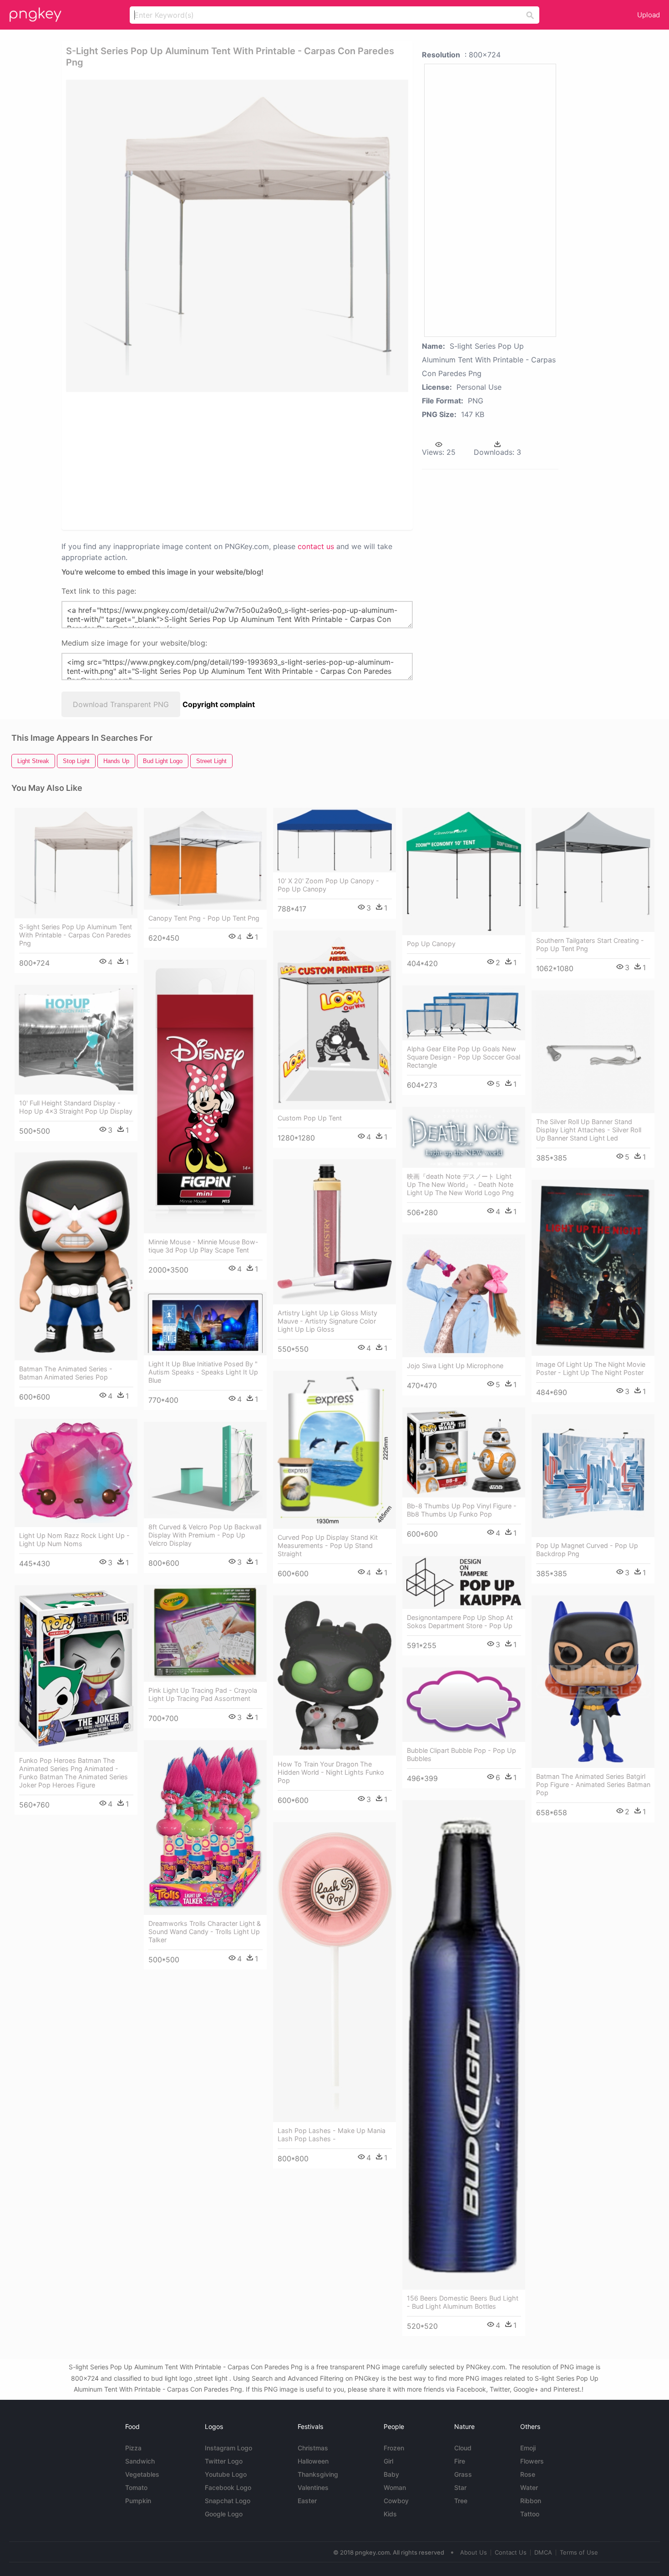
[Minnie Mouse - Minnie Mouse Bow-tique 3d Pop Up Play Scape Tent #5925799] (205, 1097)
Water (529, 2487)
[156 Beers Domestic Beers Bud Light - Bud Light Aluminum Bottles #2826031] (464, 2045)
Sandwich (140, 2461)
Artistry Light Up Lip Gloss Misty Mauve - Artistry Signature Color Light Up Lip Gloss (327, 1321)
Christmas (313, 2448)
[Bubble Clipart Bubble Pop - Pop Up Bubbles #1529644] (464, 1705)
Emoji (528, 2448)
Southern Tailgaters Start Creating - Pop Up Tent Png (590, 944)
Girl (388, 2461)
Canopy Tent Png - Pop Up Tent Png (204, 918)
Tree (461, 2501)
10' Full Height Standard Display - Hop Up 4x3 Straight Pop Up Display (76, 1107)
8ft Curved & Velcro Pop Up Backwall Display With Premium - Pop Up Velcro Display (205, 1535)
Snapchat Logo (228, 2501)
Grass (463, 2474)
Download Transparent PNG (121, 704)
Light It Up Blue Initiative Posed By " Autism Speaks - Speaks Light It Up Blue (203, 1372)
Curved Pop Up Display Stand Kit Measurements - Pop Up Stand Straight (328, 1545)
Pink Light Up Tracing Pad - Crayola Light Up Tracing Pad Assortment (203, 1694)
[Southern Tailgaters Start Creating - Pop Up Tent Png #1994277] (593, 870)
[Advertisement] (175, 460)
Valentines (313, 2487)
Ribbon (531, 2501)
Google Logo (224, 2514)
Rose (528, 2474)
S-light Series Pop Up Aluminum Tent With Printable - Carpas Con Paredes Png (76, 935)
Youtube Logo (226, 2474)
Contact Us (511, 2552)
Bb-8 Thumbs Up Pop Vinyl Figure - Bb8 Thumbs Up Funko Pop (462, 1510)
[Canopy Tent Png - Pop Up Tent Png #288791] (205, 859)
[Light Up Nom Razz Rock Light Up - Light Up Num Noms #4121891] (76, 1473)
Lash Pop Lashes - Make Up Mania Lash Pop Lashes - (332, 2135)
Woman (395, 2487)
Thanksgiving (318, 2474)
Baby (391, 2474)
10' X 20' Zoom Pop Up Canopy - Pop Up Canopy (328, 885)
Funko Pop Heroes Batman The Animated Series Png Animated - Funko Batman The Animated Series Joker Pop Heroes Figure (73, 1773)
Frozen (394, 2448)
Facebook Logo (228, 2487)
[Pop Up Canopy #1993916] (464, 871)
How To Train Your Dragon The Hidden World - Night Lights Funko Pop (331, 1772)
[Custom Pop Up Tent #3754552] (334, 1020)
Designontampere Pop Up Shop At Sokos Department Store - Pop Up (460, 1621)
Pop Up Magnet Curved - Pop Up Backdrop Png (587, 1550)
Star (460, 2487)
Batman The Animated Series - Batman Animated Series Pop (66, 1373)
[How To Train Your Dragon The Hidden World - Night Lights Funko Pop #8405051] (334, 1675)
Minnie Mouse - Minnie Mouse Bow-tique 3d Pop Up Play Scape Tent (203, 1246)
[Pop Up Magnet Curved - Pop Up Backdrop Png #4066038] (593, 1476)
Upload (649, 15)
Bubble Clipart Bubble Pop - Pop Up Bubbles (461, 1754)
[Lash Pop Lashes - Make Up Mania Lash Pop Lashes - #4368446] (334, 1972)
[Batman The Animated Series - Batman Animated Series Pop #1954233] (76, 1256)
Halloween (313, 2461)
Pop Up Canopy (431, 944)
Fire (460, 2461)
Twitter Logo (224, 2461)
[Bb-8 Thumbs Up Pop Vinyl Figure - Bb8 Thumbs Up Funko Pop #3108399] (464, 1452)
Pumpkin (138, 2501)
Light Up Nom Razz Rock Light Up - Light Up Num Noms (74, 1540)
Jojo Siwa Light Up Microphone (455, 1366)
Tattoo (530, 2514)
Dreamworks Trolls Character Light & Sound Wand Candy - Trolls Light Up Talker (205, 1932)
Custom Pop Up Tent (310, 1118)
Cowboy (396, 2501)
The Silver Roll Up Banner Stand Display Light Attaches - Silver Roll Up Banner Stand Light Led (589, 1130)
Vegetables (142, 2474)
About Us (474, 2552)
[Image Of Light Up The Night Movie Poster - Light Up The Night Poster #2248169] (593, 1268)
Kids (390, 2514)
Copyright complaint (219, 704)
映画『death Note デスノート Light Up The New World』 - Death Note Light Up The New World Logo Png (460, 1184)
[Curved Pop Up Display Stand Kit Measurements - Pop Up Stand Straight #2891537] (334, 1450)
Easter (307, 2501)
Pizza (133, 2448)
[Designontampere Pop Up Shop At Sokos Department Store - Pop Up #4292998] (464, 1583)
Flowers (532, 2461)
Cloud (463, 2448)
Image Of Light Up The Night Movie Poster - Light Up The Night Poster (591, 1368)
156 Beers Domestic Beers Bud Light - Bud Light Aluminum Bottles (463, 2302)
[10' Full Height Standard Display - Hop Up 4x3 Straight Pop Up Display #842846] (76, 1040)
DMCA (543, 2552)
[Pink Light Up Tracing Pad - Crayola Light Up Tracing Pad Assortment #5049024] (205, 1633)
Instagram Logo (228, 2448)
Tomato (136, 2487)
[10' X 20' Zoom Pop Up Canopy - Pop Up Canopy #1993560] (334, 840)
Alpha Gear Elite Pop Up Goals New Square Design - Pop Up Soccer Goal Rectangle (464, 1057)
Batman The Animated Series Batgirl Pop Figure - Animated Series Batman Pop (593, 1784)
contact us (316, 546)
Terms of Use (579, 2552)
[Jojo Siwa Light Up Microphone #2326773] (464, 1296)
